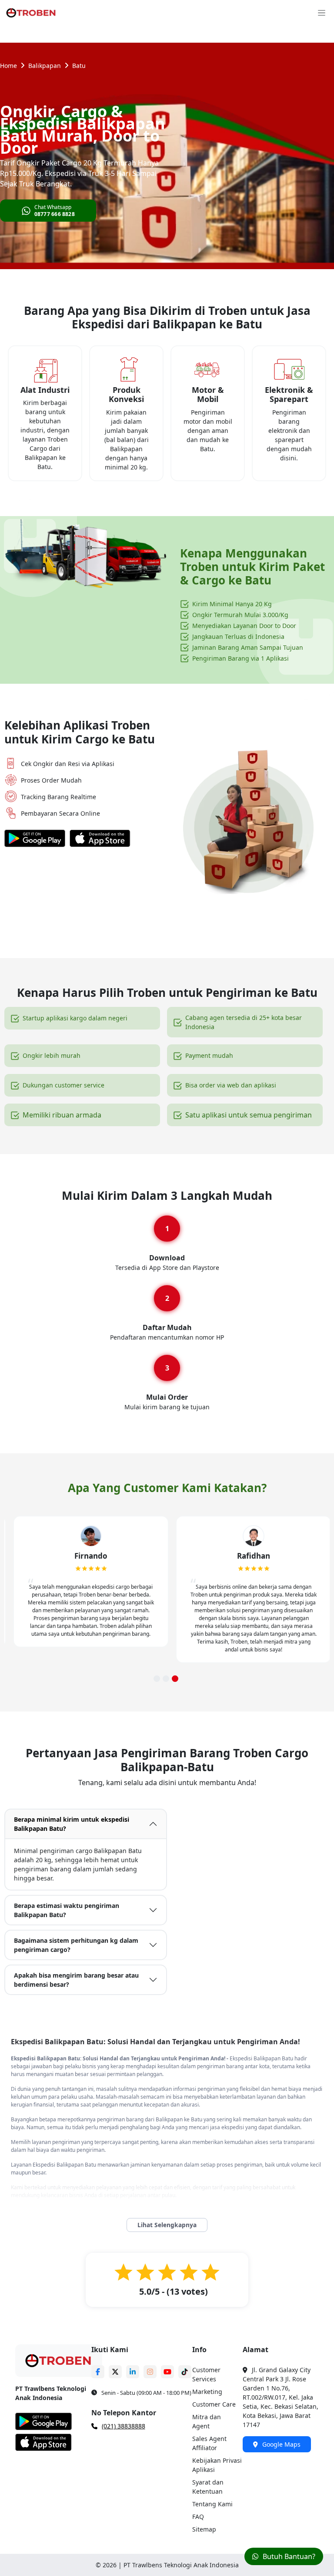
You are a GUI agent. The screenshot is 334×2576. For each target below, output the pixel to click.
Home (8, 66)
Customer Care (214, 2404)
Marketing (207, 2392)
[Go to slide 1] (157, 1679)
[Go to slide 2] (166, 1679)
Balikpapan (45, 66)
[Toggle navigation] (322, 13)
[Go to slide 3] (175, 1679)
